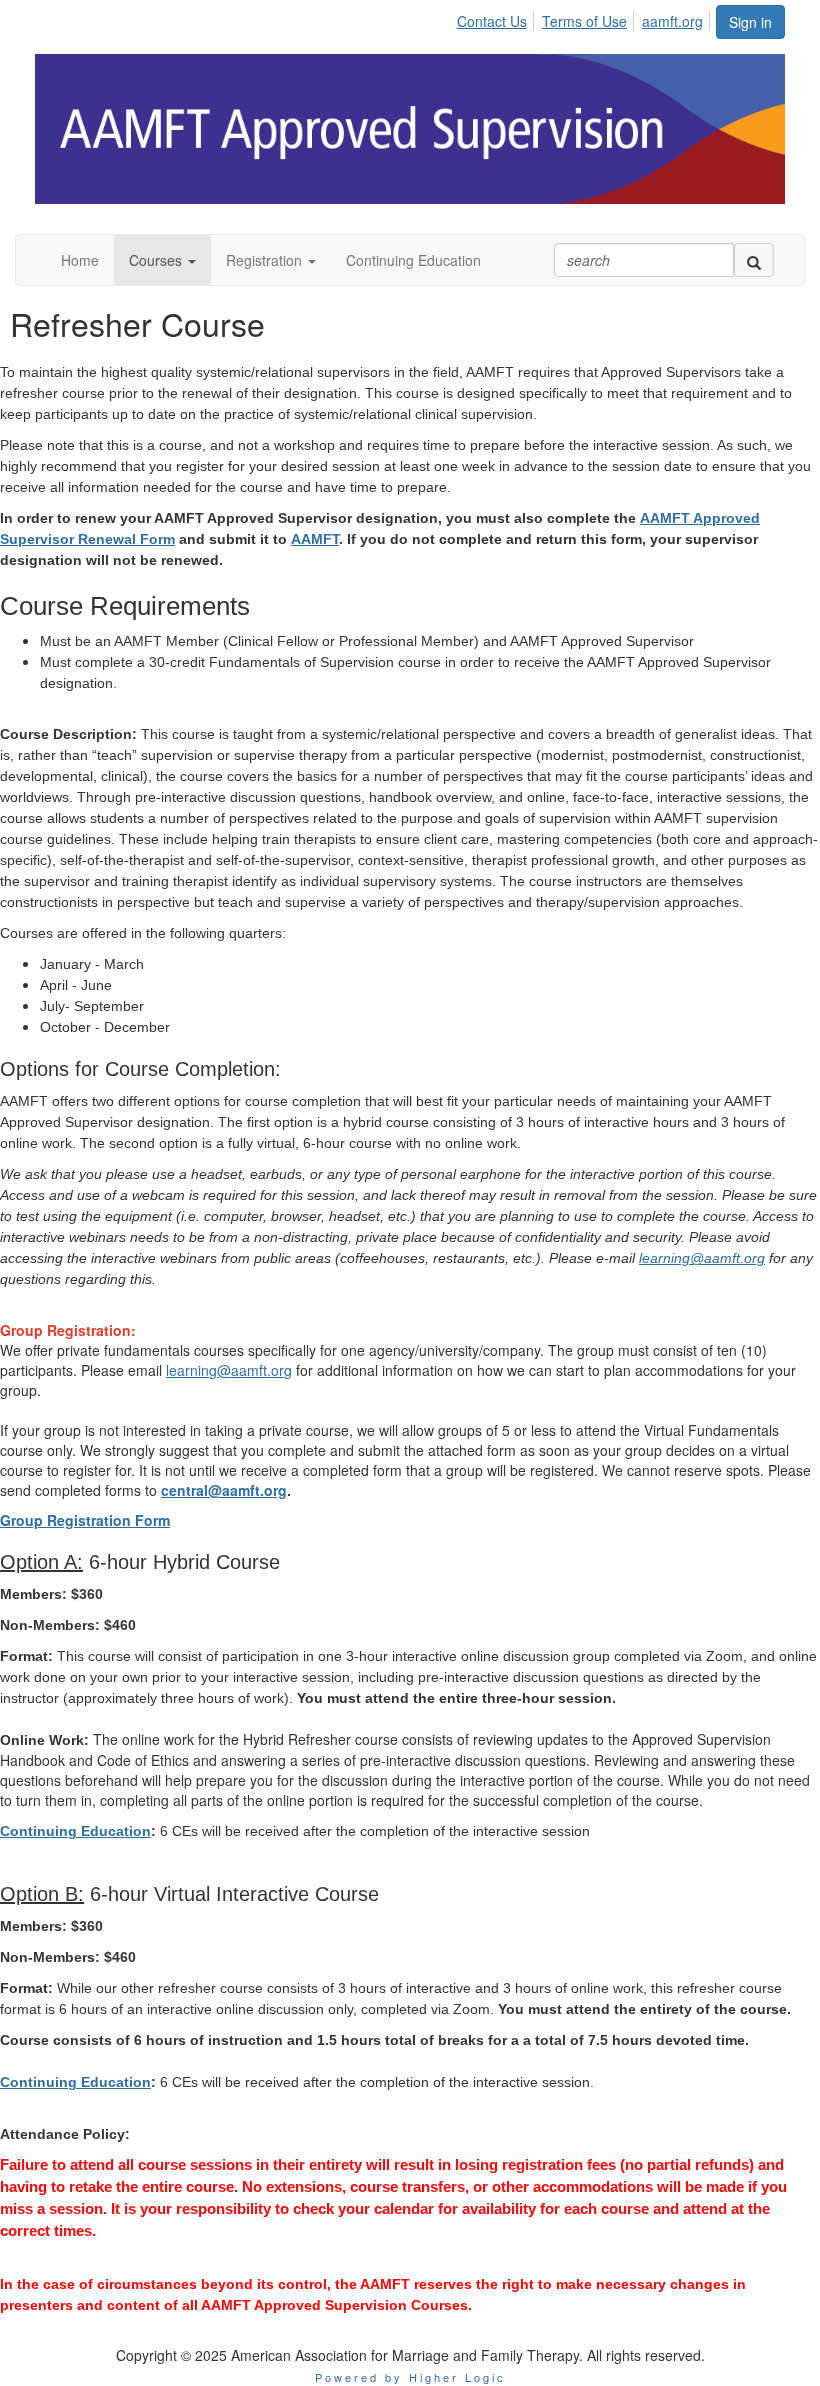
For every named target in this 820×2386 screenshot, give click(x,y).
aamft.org (672, 21)
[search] (754, 260)
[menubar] (585, 18)
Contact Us (492, 21)
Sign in (750, 22)
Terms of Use (584, 21)
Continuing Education (75, 1831)
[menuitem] (497, 18)
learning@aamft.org (702, 1258)
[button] (162, 260)
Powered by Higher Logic (410, 2377)
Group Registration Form (85, 1520)
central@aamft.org (224, 1490)
